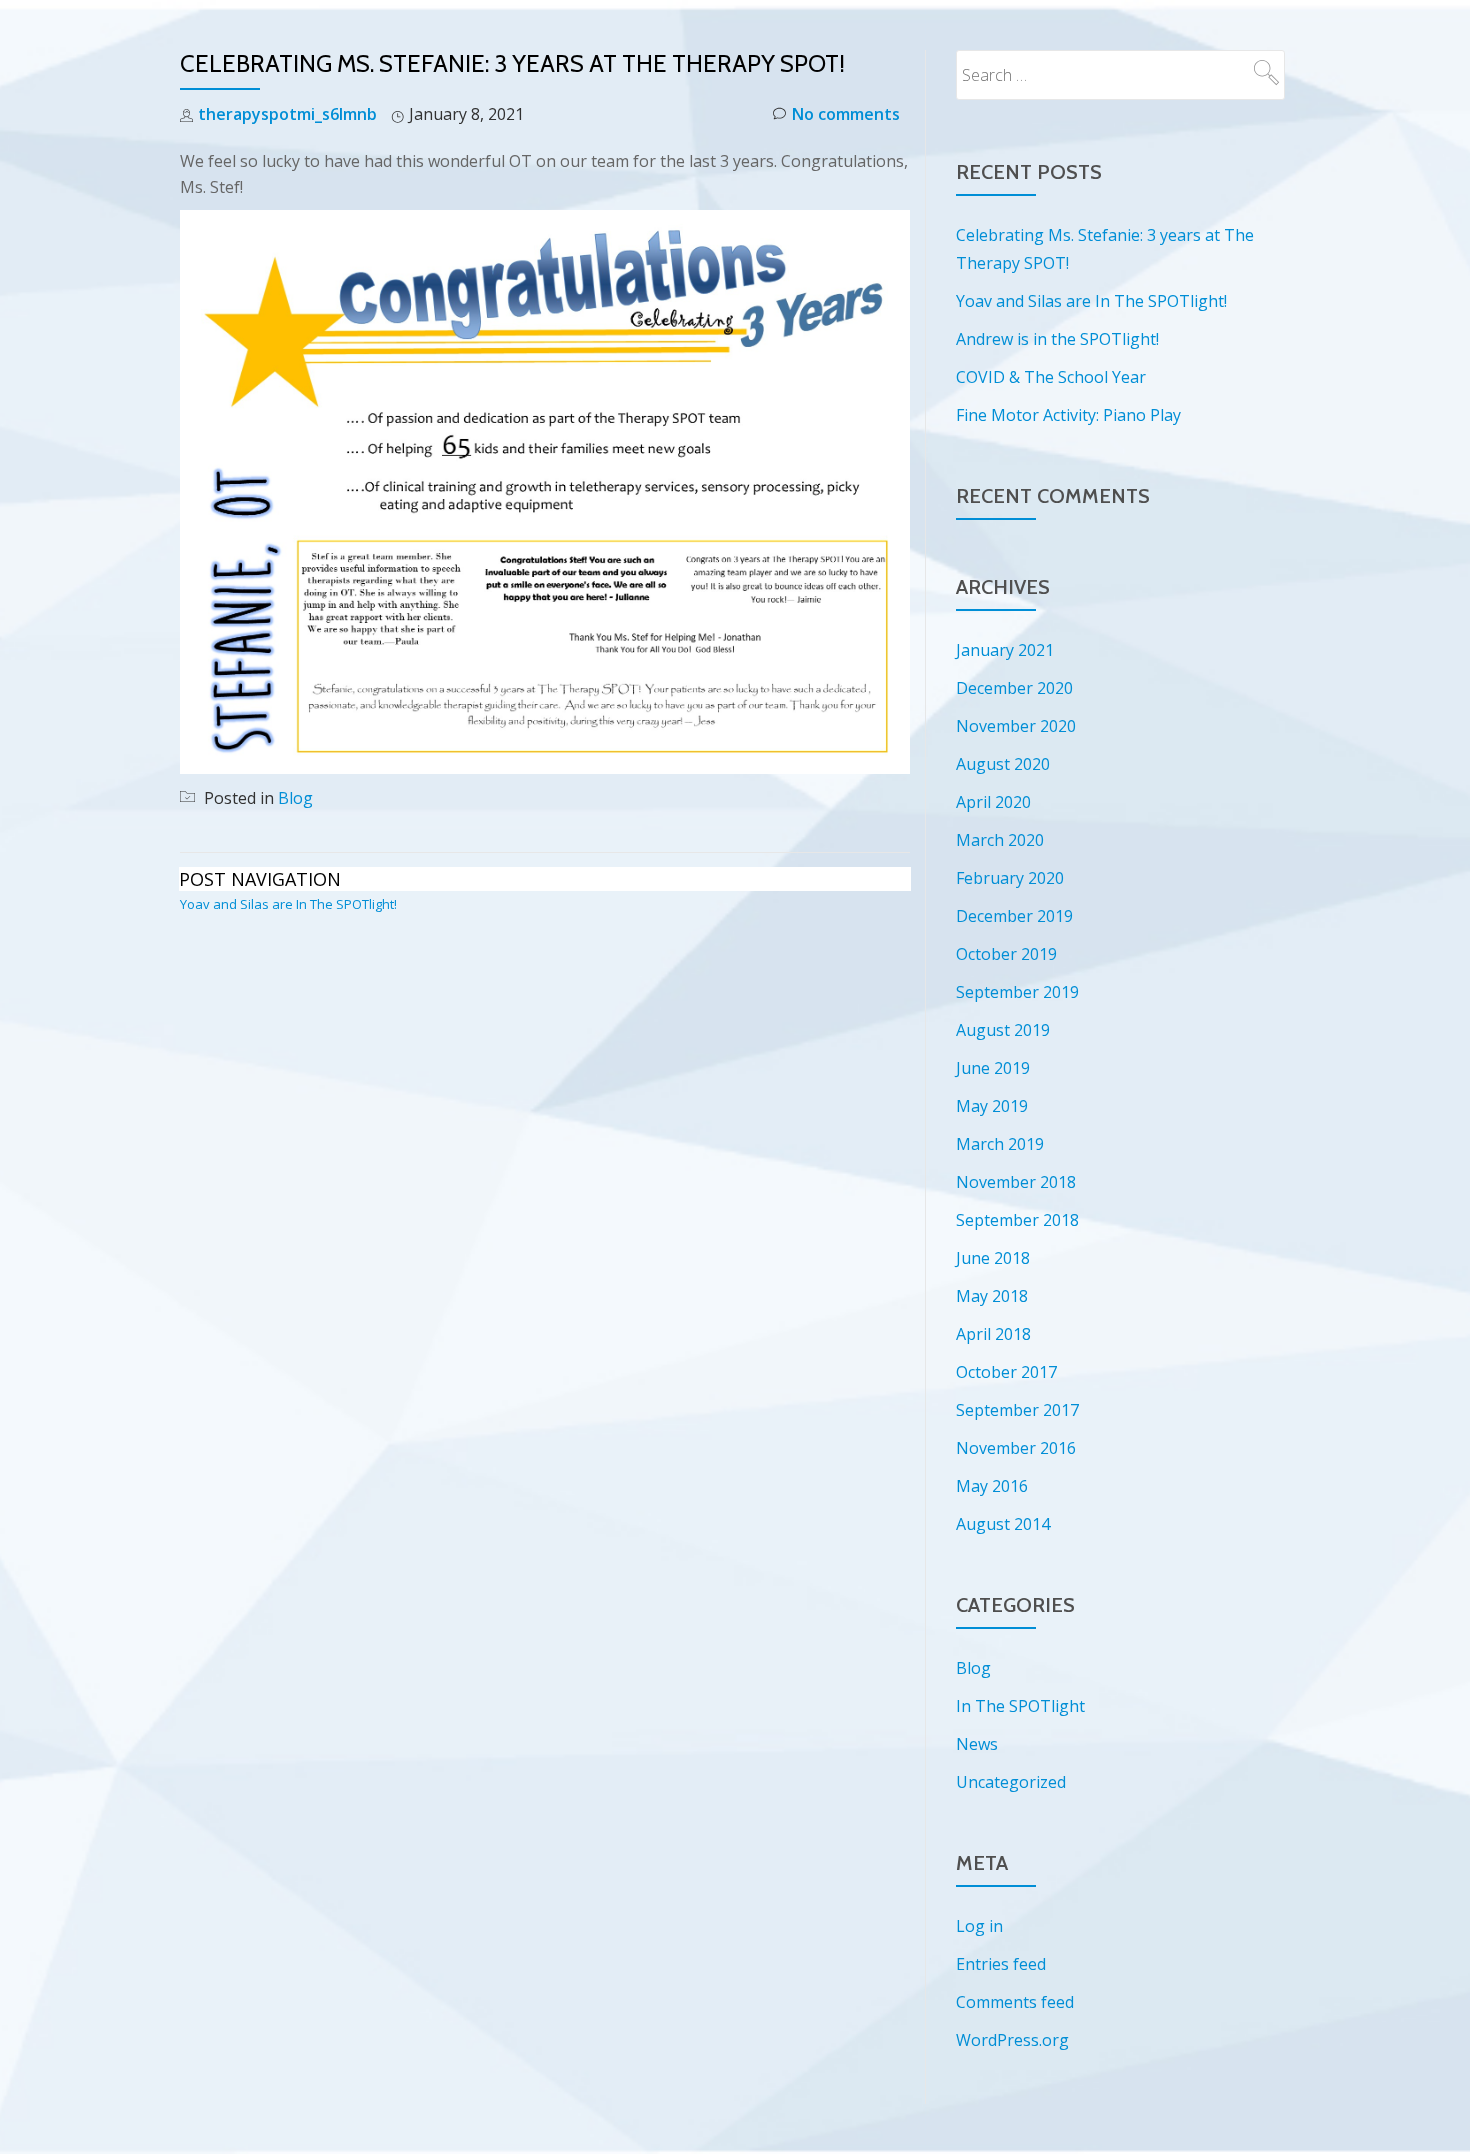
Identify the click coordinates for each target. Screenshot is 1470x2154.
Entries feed (1001, 1964)
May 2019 (992, 1106)
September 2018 (1017, 1220)
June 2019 (993, 1068)
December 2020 (1014, 688)
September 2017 (1017, 1410)
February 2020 (1010, 878)
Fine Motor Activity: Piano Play (1068, 415)
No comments (846, 114)
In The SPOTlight (1020, 1706)
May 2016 (992, 1486)
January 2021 (1005, 650)
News (977, 1744)
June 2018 (993, 1258)
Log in (979, 1926)
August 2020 (1003, 764)
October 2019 (1006, 954)
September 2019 (1017, 992)
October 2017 (1006, 1372)
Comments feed (1015, 2002)
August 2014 (1003, 1524)
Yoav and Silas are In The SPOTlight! (288, 904)
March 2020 (1000, 840)
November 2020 (1016, 726)
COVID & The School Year (1051, 377)
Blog (295, 798)
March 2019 (1000, 1144)
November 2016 (1016, 1448)
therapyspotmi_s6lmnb (287, 114)
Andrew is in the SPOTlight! (1057, 339)
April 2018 (993, 1334)
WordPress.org (1012, 2040)
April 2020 (993, 802)
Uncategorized (1011, 1782)
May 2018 (992, 1296)
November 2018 (1016, 1182)
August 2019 (1003, 1030)
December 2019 (1014, 916)
